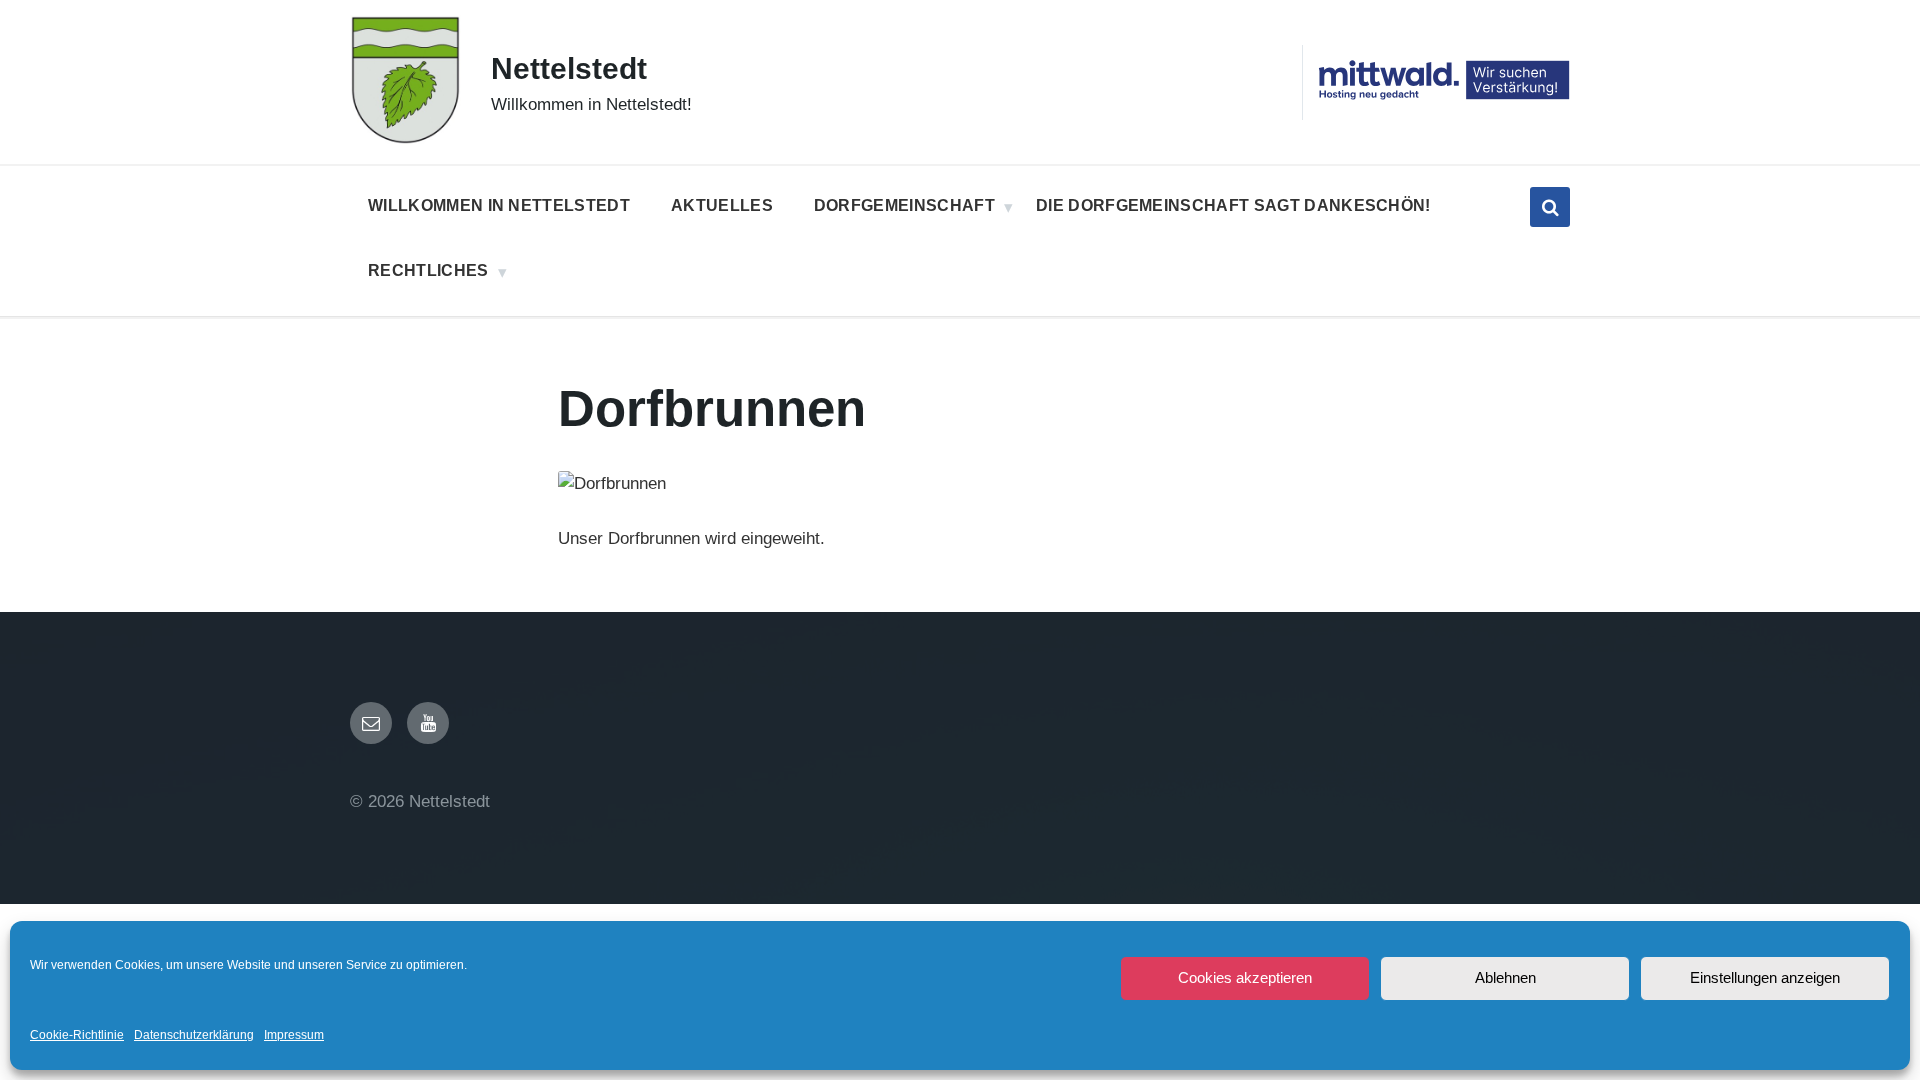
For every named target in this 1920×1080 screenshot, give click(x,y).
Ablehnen (1505, 977)
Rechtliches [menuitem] (428, 270)
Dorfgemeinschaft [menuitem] (904, 205)
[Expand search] (1550, 207)
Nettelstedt (569, 68)
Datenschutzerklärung (194, 1035)
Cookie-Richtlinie (77, 1035)
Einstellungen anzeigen (1765, 977)
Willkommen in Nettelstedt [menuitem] (499, 205)
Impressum (294, 1035)
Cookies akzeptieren (1245, 977)
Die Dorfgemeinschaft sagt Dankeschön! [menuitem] (1233, 205)
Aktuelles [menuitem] (722, 205)
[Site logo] (405, 139)
